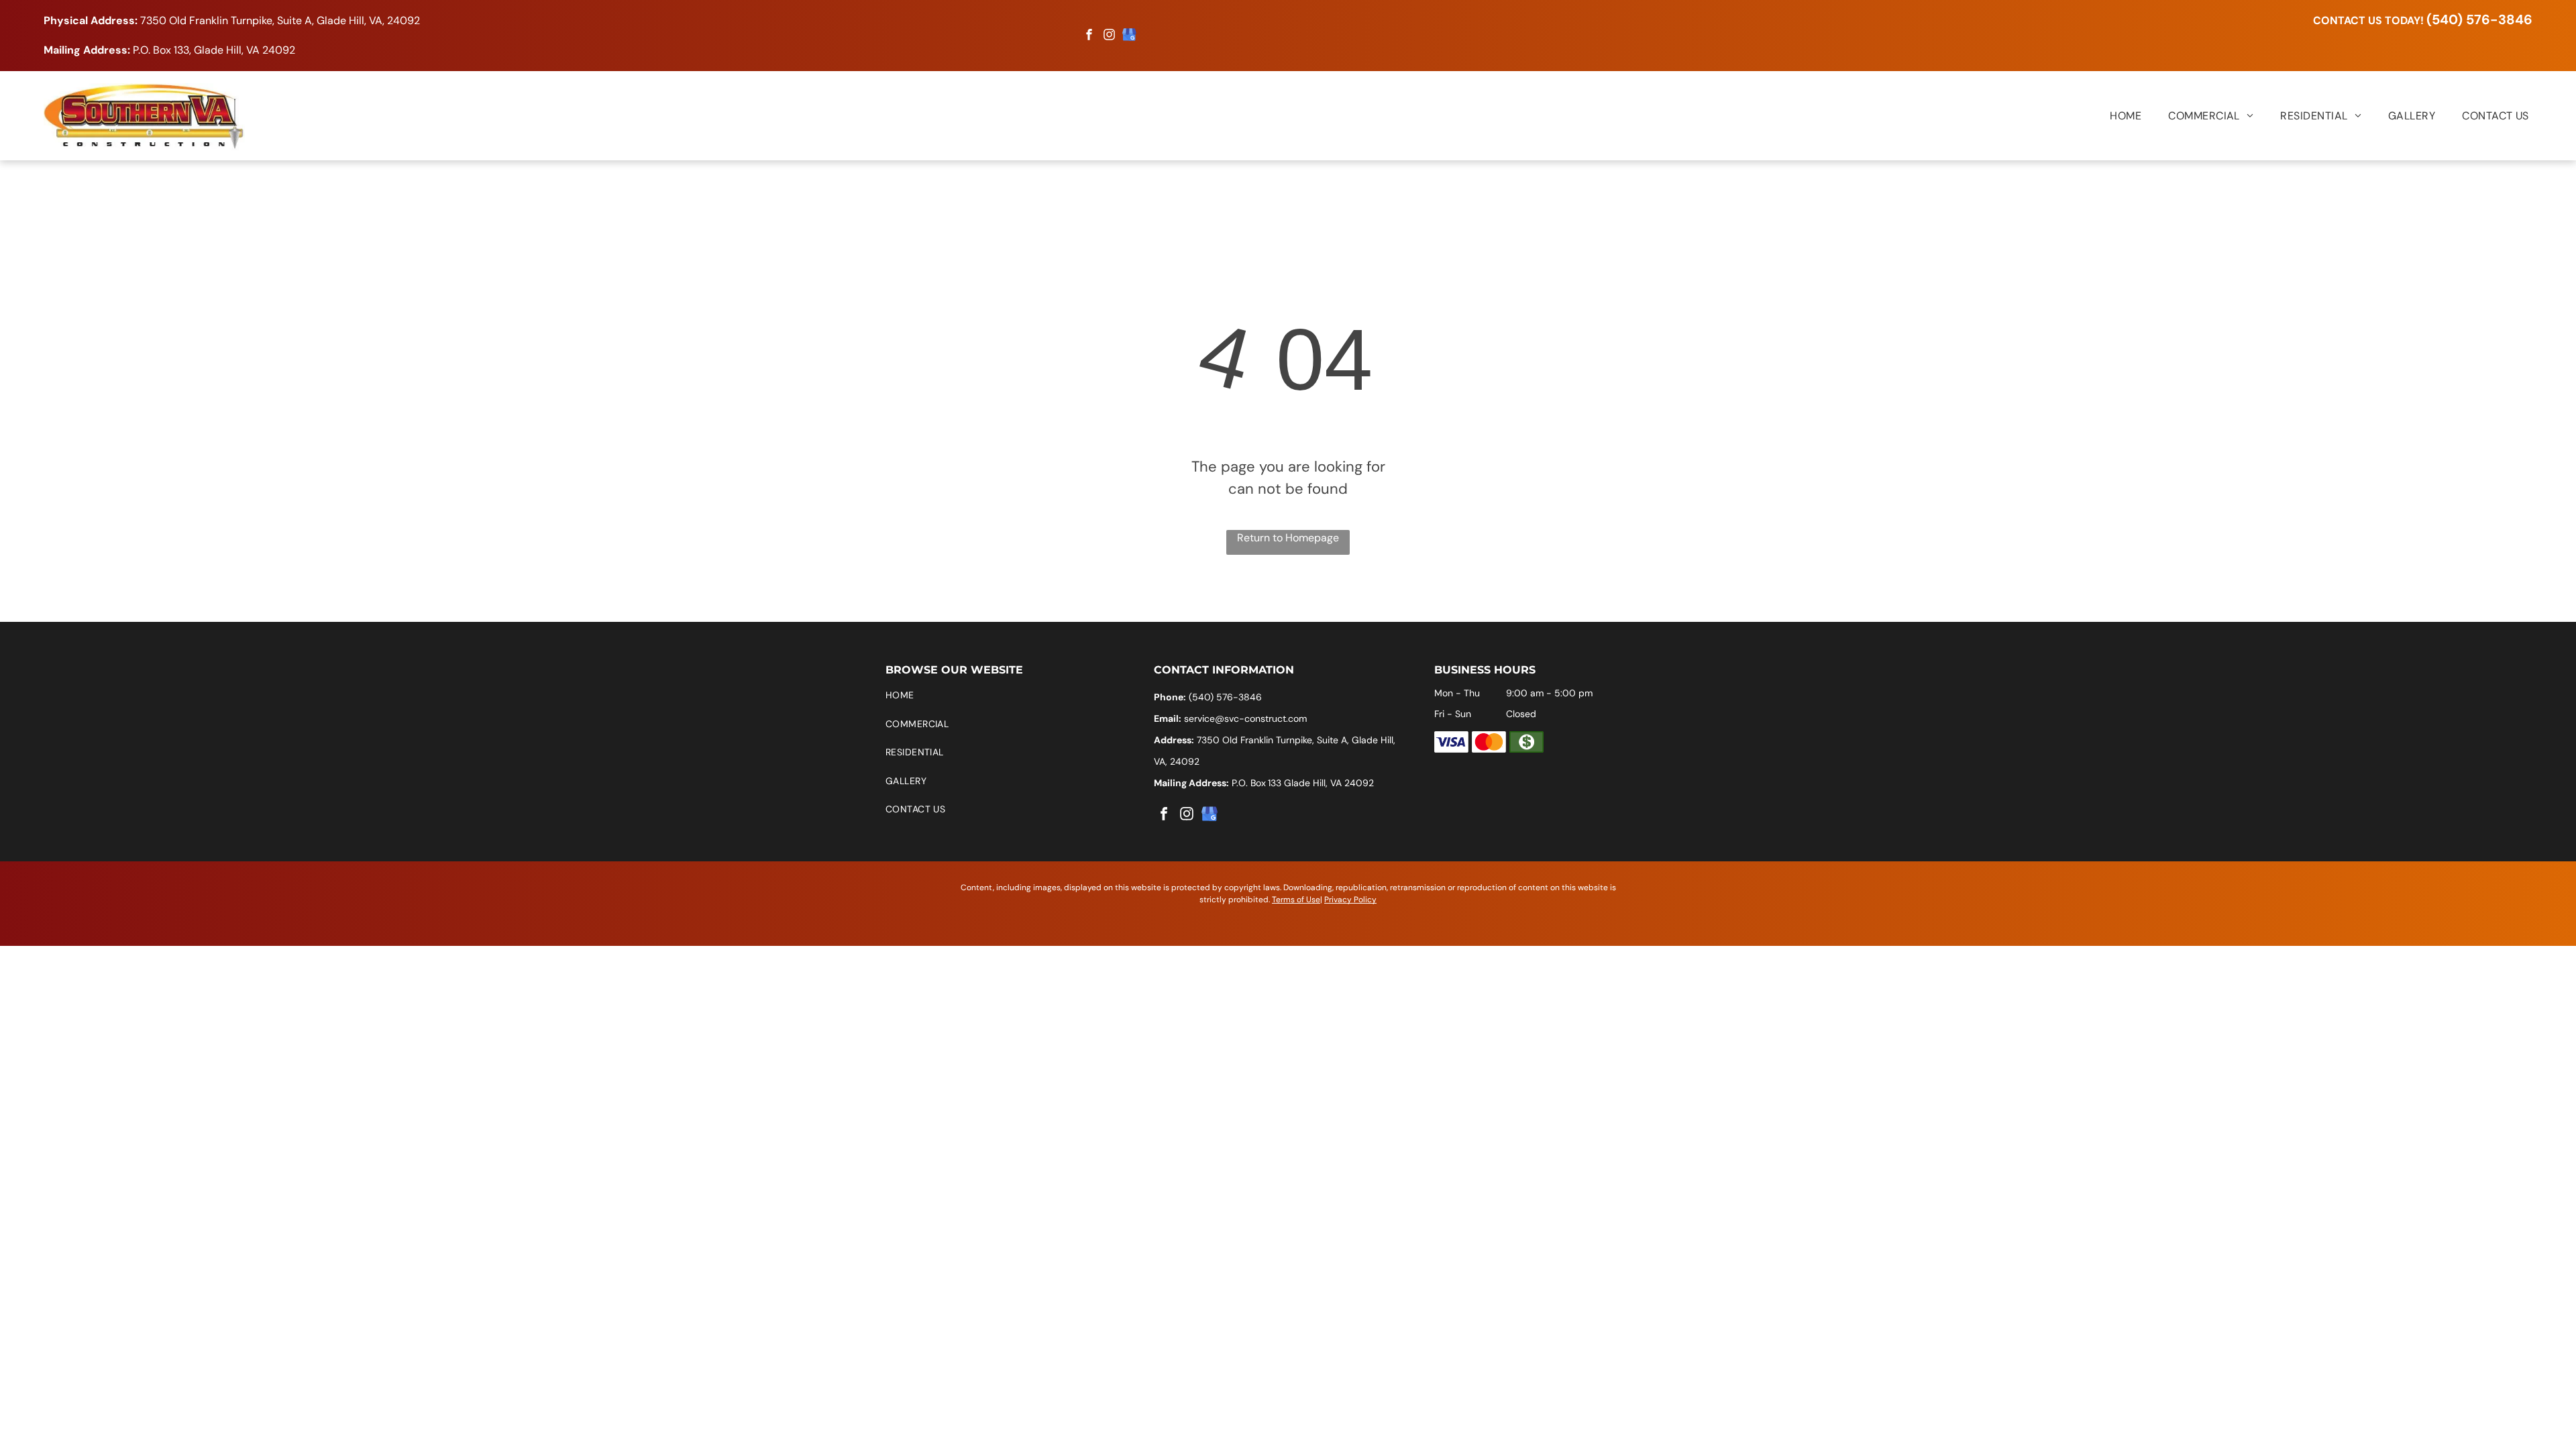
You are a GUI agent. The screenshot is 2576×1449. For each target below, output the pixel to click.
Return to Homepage (1288, 538)
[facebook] (1089, 37)
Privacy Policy (1350, 900)
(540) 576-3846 (2479, 19)
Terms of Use (1296, 900)
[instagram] (1110, 37)
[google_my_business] (1130, 37)
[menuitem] (2112, 115)
